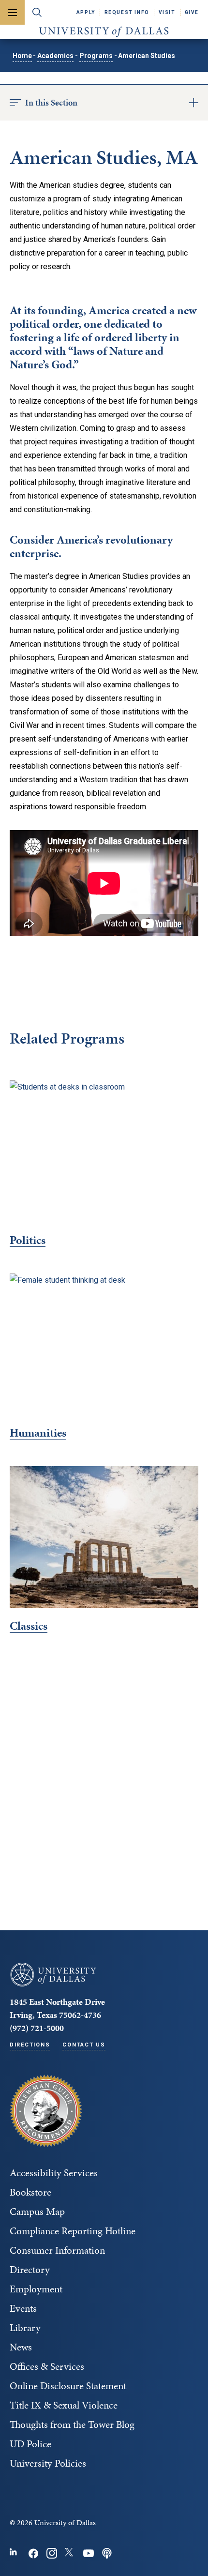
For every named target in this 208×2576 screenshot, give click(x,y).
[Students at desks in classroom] (104, 1151)
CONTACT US (84, 2045)
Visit (167, 12)
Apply (86, 12)
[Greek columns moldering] (104, 1537)
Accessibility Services (54, 2173)
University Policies (48, 2463)
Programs (96, 56)
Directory (30, 2270)
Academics (55, 56)
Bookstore (30, 2192)
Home (22, 56)
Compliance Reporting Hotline (73, 2231)
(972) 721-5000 (37, 2028)
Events (23, 2308)
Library (25, 2328)
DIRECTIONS (30, 2045)
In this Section (51, 102)
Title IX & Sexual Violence (64, 2405)
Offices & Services (47, 2366)
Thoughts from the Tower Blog (72, 2424)
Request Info (127, 12)
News (21, 2347)
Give (192, 12)
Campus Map (37, 2212)
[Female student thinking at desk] (104, 1344)
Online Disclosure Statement (68, 2386)
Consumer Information (57, 2250)
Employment (36, 2289)
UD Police (30, 2444)
